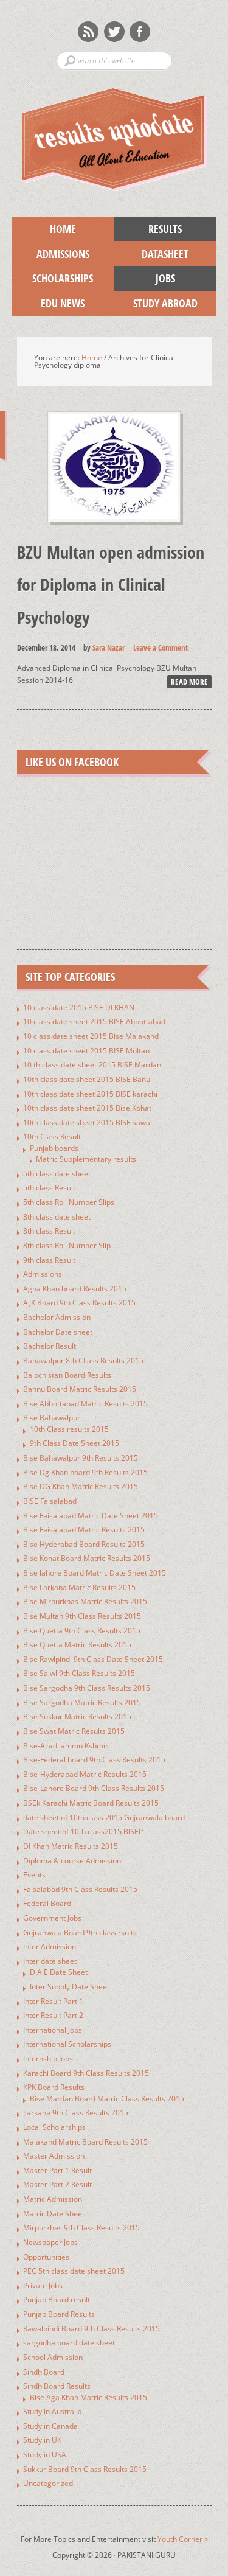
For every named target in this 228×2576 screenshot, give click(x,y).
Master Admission (54, 2156)
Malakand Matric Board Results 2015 (85, 2142)
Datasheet (152, 254)
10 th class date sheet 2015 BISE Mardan (92, 1065)
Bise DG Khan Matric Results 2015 (81, 1486)
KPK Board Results (54, 2087)
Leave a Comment (161, 647)
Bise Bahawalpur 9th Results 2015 (81, 1458)
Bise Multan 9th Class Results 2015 (82, 1616)
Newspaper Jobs (50, 2242)
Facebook (140, 32)
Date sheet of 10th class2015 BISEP (83, 1831)
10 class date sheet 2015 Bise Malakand (91, 1036)
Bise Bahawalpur (52, 1418)
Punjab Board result (57, 2299)
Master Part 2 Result (57, 2184)
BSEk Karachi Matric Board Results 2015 (91, 1803)
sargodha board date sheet (69, 2343)
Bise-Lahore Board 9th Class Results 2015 (94, 1788)
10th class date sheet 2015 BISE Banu (87, 1079)
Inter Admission (50, 1946)
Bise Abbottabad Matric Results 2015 (85, 1404)
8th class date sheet (57, 1217)
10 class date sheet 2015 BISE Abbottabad (94, 1021)
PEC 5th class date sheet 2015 (74, 2271)
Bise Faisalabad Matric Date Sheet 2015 (91, 1516)
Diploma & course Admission (72, 1861)
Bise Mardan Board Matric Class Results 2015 (107, 2099)
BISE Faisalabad (50, 1501)
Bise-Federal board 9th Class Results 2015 (94, 1760)
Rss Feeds (88, 32)
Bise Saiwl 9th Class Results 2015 (79, 1673)
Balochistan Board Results (67, 1375)
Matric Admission (53, 2199)
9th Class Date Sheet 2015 (74, 1443)
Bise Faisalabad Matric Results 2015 (84, 1530)
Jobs (145, 278)
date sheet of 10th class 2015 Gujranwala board (104, 1817)
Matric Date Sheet (54, 2214)
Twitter (114, 32)
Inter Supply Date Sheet (70, 1987)
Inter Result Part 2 (53, 2015)
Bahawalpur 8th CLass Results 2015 (83, 1360)
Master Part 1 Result (57, 2170)
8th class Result (49, 1231)
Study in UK (42, 2440)
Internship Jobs (48, 2058)
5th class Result (49, 1188)
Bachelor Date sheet (58, 1332)
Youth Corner (183, 2539)
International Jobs (53, 2030)
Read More (189, 682)
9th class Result (49, 1260)
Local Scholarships (54, 2127)
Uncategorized (48, 2483)
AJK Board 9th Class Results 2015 (79, 1303)
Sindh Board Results (57, 2386)
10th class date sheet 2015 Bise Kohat (87, 1108)
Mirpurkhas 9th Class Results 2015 (81, 2228)
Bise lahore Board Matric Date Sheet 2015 (95, 1573)
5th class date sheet (57, 1174)
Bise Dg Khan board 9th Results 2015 (85, 1472)
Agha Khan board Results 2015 (75, 1289)
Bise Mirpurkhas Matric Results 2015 (85, 1601)
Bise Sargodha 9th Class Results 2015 (87, 1688)
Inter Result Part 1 (53, 2001)
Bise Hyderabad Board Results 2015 (84, 1544)
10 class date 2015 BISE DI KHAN (79, 1007)
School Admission (53, 2357)
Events (34, 1875)
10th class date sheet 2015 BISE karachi (90, 1094)
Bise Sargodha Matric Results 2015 (82, 1702)
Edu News (48, 303)
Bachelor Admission (57, 1317)
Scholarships (52, 278)
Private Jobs (43, 2285)
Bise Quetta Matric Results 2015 (77, 1645)
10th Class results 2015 (69, 1429)
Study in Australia (53, 2411)
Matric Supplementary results (86, 1159)
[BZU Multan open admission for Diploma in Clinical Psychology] (114, 532)
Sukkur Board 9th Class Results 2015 (85, 2469)
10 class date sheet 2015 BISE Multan (86, 1051)
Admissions (50, 254)
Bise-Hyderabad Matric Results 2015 (85, 1774)
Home (63, 229)
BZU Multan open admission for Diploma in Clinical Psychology (111, 584)
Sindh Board (44, 2372)
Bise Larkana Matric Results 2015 (79, 1587)
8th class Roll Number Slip (67, 1245)
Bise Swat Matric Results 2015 (74, 1731)
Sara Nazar (109, 647)
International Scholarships (67, 2044)
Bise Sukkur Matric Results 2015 (77, 1716)
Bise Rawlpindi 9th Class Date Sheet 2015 (93, 1659)
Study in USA (45, 2455)
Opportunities (46, 2257)
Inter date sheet (50, 1961)
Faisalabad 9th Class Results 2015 (80, 1889)
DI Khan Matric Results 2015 (71, 1846)
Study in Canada (50, 2426)
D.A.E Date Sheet (59, 1972)
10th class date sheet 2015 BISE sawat (88, 1122)
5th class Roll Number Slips (69, 1202)
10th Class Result (52, 1136)
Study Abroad (156, 303)
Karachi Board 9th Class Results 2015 (86, 2073)
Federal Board (47, 1903)
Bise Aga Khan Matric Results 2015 (88, 2397)
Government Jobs (52, 1918)
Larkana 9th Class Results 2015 (76, 2113)
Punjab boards (54, 1148)
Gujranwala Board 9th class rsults (80, 1932)
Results (148, 229)
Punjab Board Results (59, 2314)
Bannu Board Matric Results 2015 (80, 1389)
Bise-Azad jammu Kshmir (66, 1746)
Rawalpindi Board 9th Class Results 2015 (92, 2329)
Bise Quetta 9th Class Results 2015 (82, 1631)
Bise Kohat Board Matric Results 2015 (87, 1558)
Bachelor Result (50, 1346)
